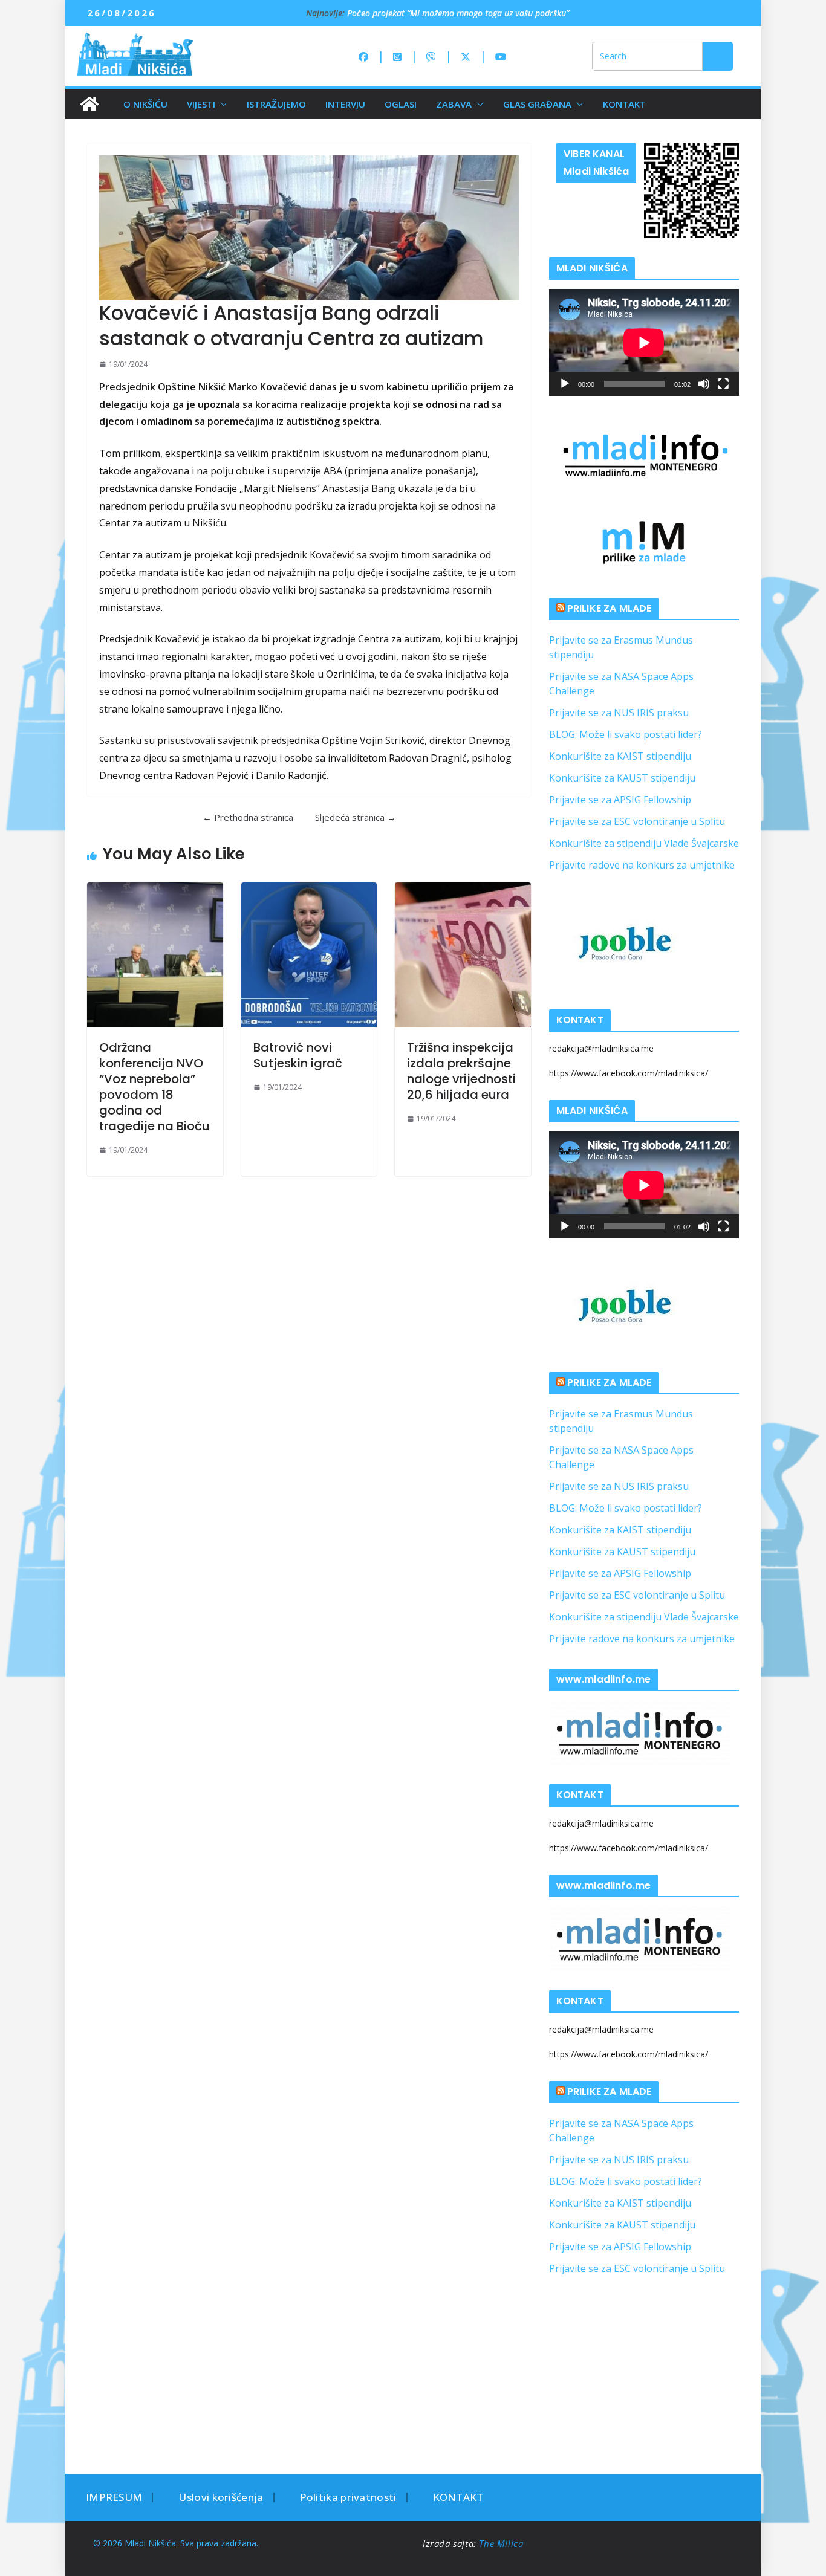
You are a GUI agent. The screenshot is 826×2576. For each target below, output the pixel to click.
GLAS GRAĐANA (537, 104)
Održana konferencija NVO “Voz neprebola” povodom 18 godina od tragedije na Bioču (154, 1087)
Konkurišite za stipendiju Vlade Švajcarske (644, 843)
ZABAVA (454, 104)
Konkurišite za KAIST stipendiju (620, 756)
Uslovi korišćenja (221, 2497)
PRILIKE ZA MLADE (610, 608)
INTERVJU (345, 104)
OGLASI (401, 104)
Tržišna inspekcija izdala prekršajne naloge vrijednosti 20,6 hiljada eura (461, 1071)
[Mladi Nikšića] (89, 104)
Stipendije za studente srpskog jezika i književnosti (443, 12)
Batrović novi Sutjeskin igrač (298, 1055)
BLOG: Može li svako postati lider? (626, 734)
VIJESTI (201, 104)
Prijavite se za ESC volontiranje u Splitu (637, 821)
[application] (644, 342)
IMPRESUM (114, 2497)
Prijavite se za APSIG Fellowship (620, 800)
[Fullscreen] (723, 384)
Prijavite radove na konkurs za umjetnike (642, 865)
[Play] (565, 384)
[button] (221, 104)
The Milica (502, 2543)
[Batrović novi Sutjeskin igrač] (309, 955)
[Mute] (704, 384)
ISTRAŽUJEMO (276, 104)
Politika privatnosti (348, 2497)
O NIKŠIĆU (145, 104)
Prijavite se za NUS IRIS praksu (619, 713)
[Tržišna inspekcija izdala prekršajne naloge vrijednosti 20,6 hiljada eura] (463, 955)
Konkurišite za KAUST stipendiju (622, 778)
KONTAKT (624, 104)
